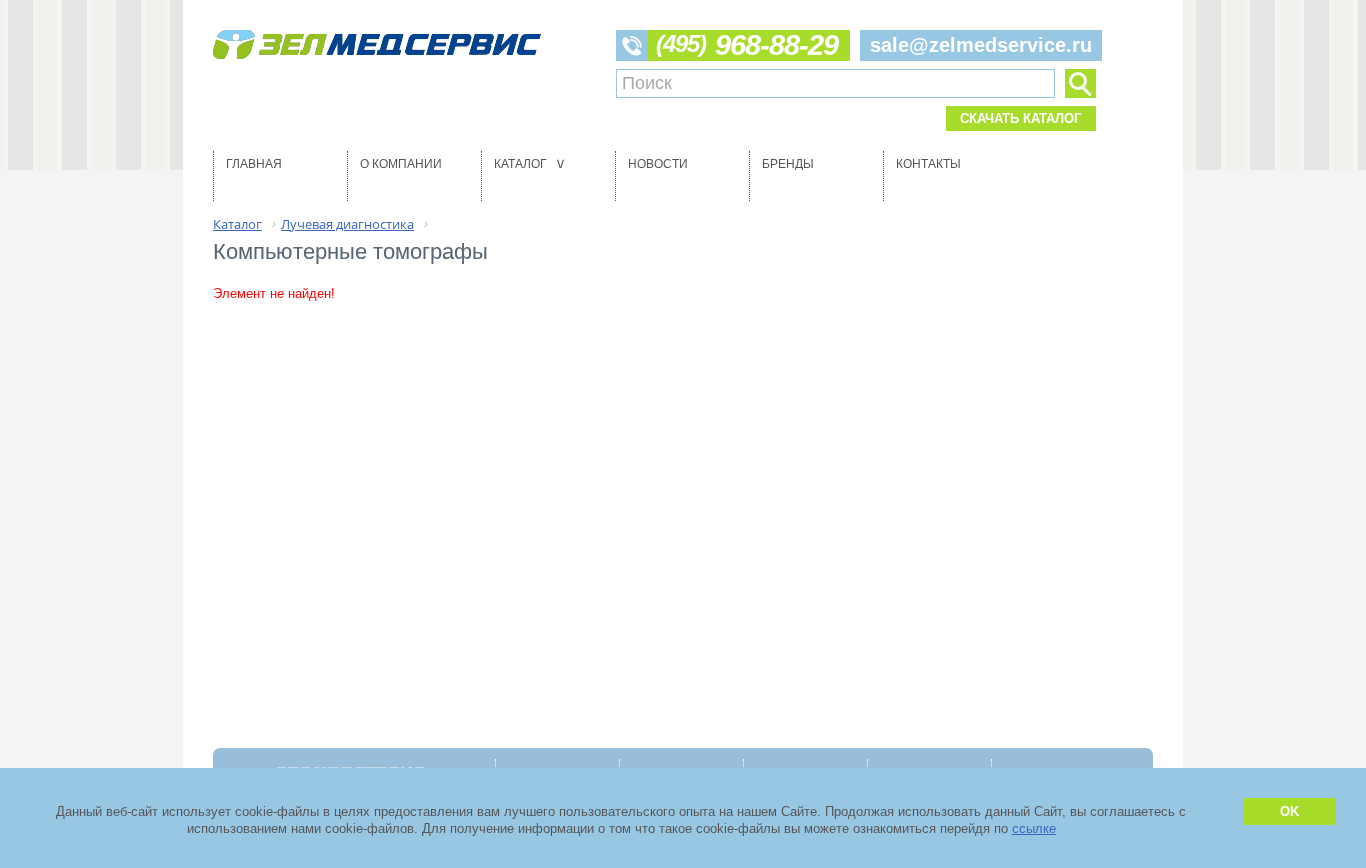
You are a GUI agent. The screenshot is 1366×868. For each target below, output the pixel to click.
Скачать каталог (1020, 118)
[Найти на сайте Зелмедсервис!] (1080, 83)
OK (1289, 811)
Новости (658, 164)
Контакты (928, 164)
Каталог (532, 164)
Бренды (788, 164)
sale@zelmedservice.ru (981, 45)
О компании (401, 164)
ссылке (1034, 828)
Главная (254, 164)
